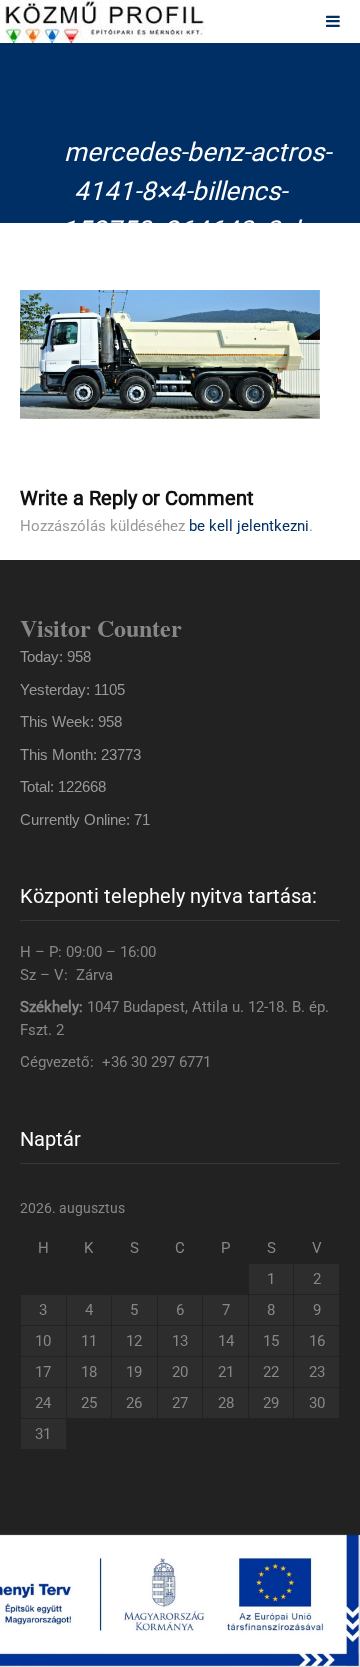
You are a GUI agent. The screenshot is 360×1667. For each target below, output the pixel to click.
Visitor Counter (101, 627)
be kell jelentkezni (249, 526)
